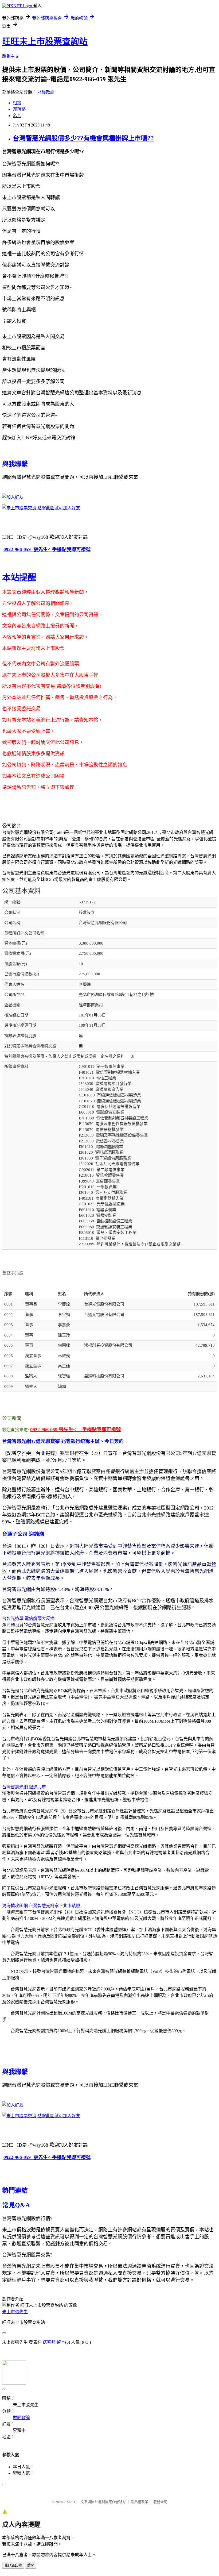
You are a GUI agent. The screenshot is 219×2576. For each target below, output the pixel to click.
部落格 (19, 109)
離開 (31, 2565)
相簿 (17, 103)
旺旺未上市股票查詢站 (45, 41)
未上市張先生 (15, 2312)
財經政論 (46, 92)
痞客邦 (49, 2342)
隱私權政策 (140, 2502)
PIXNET (70, 2502)
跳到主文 (11, 56)
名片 (17, 116)
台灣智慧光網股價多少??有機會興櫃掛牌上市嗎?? (83, 138)
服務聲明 (160, 2502)
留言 (61, 2342)
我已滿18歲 (13, 2565)
